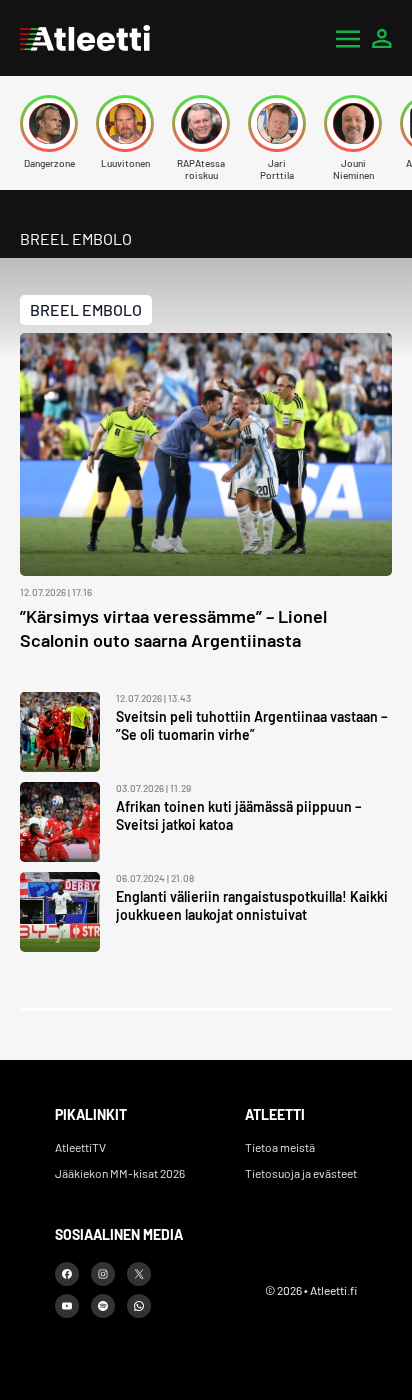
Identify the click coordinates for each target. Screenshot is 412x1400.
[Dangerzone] (49, 123)
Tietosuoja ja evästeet (301, 1173)
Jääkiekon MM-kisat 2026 (120, 1173)
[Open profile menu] (382, 38)
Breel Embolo (86, 309)
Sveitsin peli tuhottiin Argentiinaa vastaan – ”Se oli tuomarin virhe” (252, 725)
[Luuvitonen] (125, 123)
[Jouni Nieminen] (353, 123)
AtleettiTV (80, 1147)
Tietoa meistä (280, 1147)
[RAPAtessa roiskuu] (201, 123)
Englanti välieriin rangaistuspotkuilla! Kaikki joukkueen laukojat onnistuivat (252, 905)
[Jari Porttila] (277, 123)
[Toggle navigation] (348, 38)
